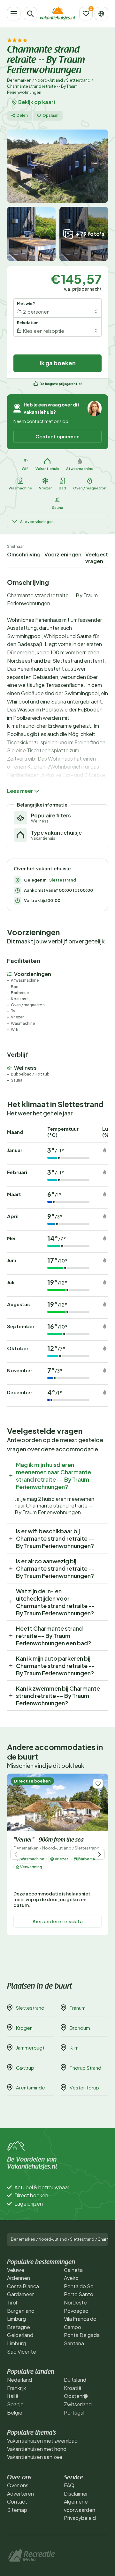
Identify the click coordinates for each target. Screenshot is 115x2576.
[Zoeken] (30, 14)
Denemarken (19, 80)
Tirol (12, 2302)
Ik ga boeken (58, 363)
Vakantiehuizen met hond (37, 2449)
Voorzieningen (63, 554)
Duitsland (75, 2380)
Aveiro (71, 2278)
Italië (13, 2396)
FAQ (69, 2485)
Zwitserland (78, 2404)
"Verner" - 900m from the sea (49, 1840)
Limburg (16, 2319)
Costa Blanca (23, 2286)
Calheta (73, 2270)
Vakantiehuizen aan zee (35, 2457)
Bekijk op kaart (37, 102)
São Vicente (22, 2352)
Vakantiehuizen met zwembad (42, 2441)
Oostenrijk (76, 2396)
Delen (22, 115)
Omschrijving (24, 554)
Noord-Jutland (49, 80)
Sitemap (17, 2510)
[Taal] (101, 14)
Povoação (76, 2311)
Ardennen (19, 2278)
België (15, 2412)
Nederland (19, 2380)
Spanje (15, 2404)
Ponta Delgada (82, 2335)
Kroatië (73, 2388)
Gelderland (20, 2335)
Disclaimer (76, 2494)
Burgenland (21, 2311)
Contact (17, 2502)
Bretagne (19, 2327)
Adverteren (20, 2494)
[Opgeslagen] (86, 14)
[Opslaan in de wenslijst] (98, 1784)
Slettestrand (78, 80)
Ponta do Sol (79, 2286)
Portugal (74, 2412)
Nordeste (75, 2302)
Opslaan (50, 115)
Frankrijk (17, 2388)
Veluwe (16, 2270)
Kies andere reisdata (58, 1921)
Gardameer (20, 2294)
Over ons (18, 2485)
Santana (74, 2343)
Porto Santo (79, 2294)
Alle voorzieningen (37, 521)
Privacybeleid (80, 2518)
